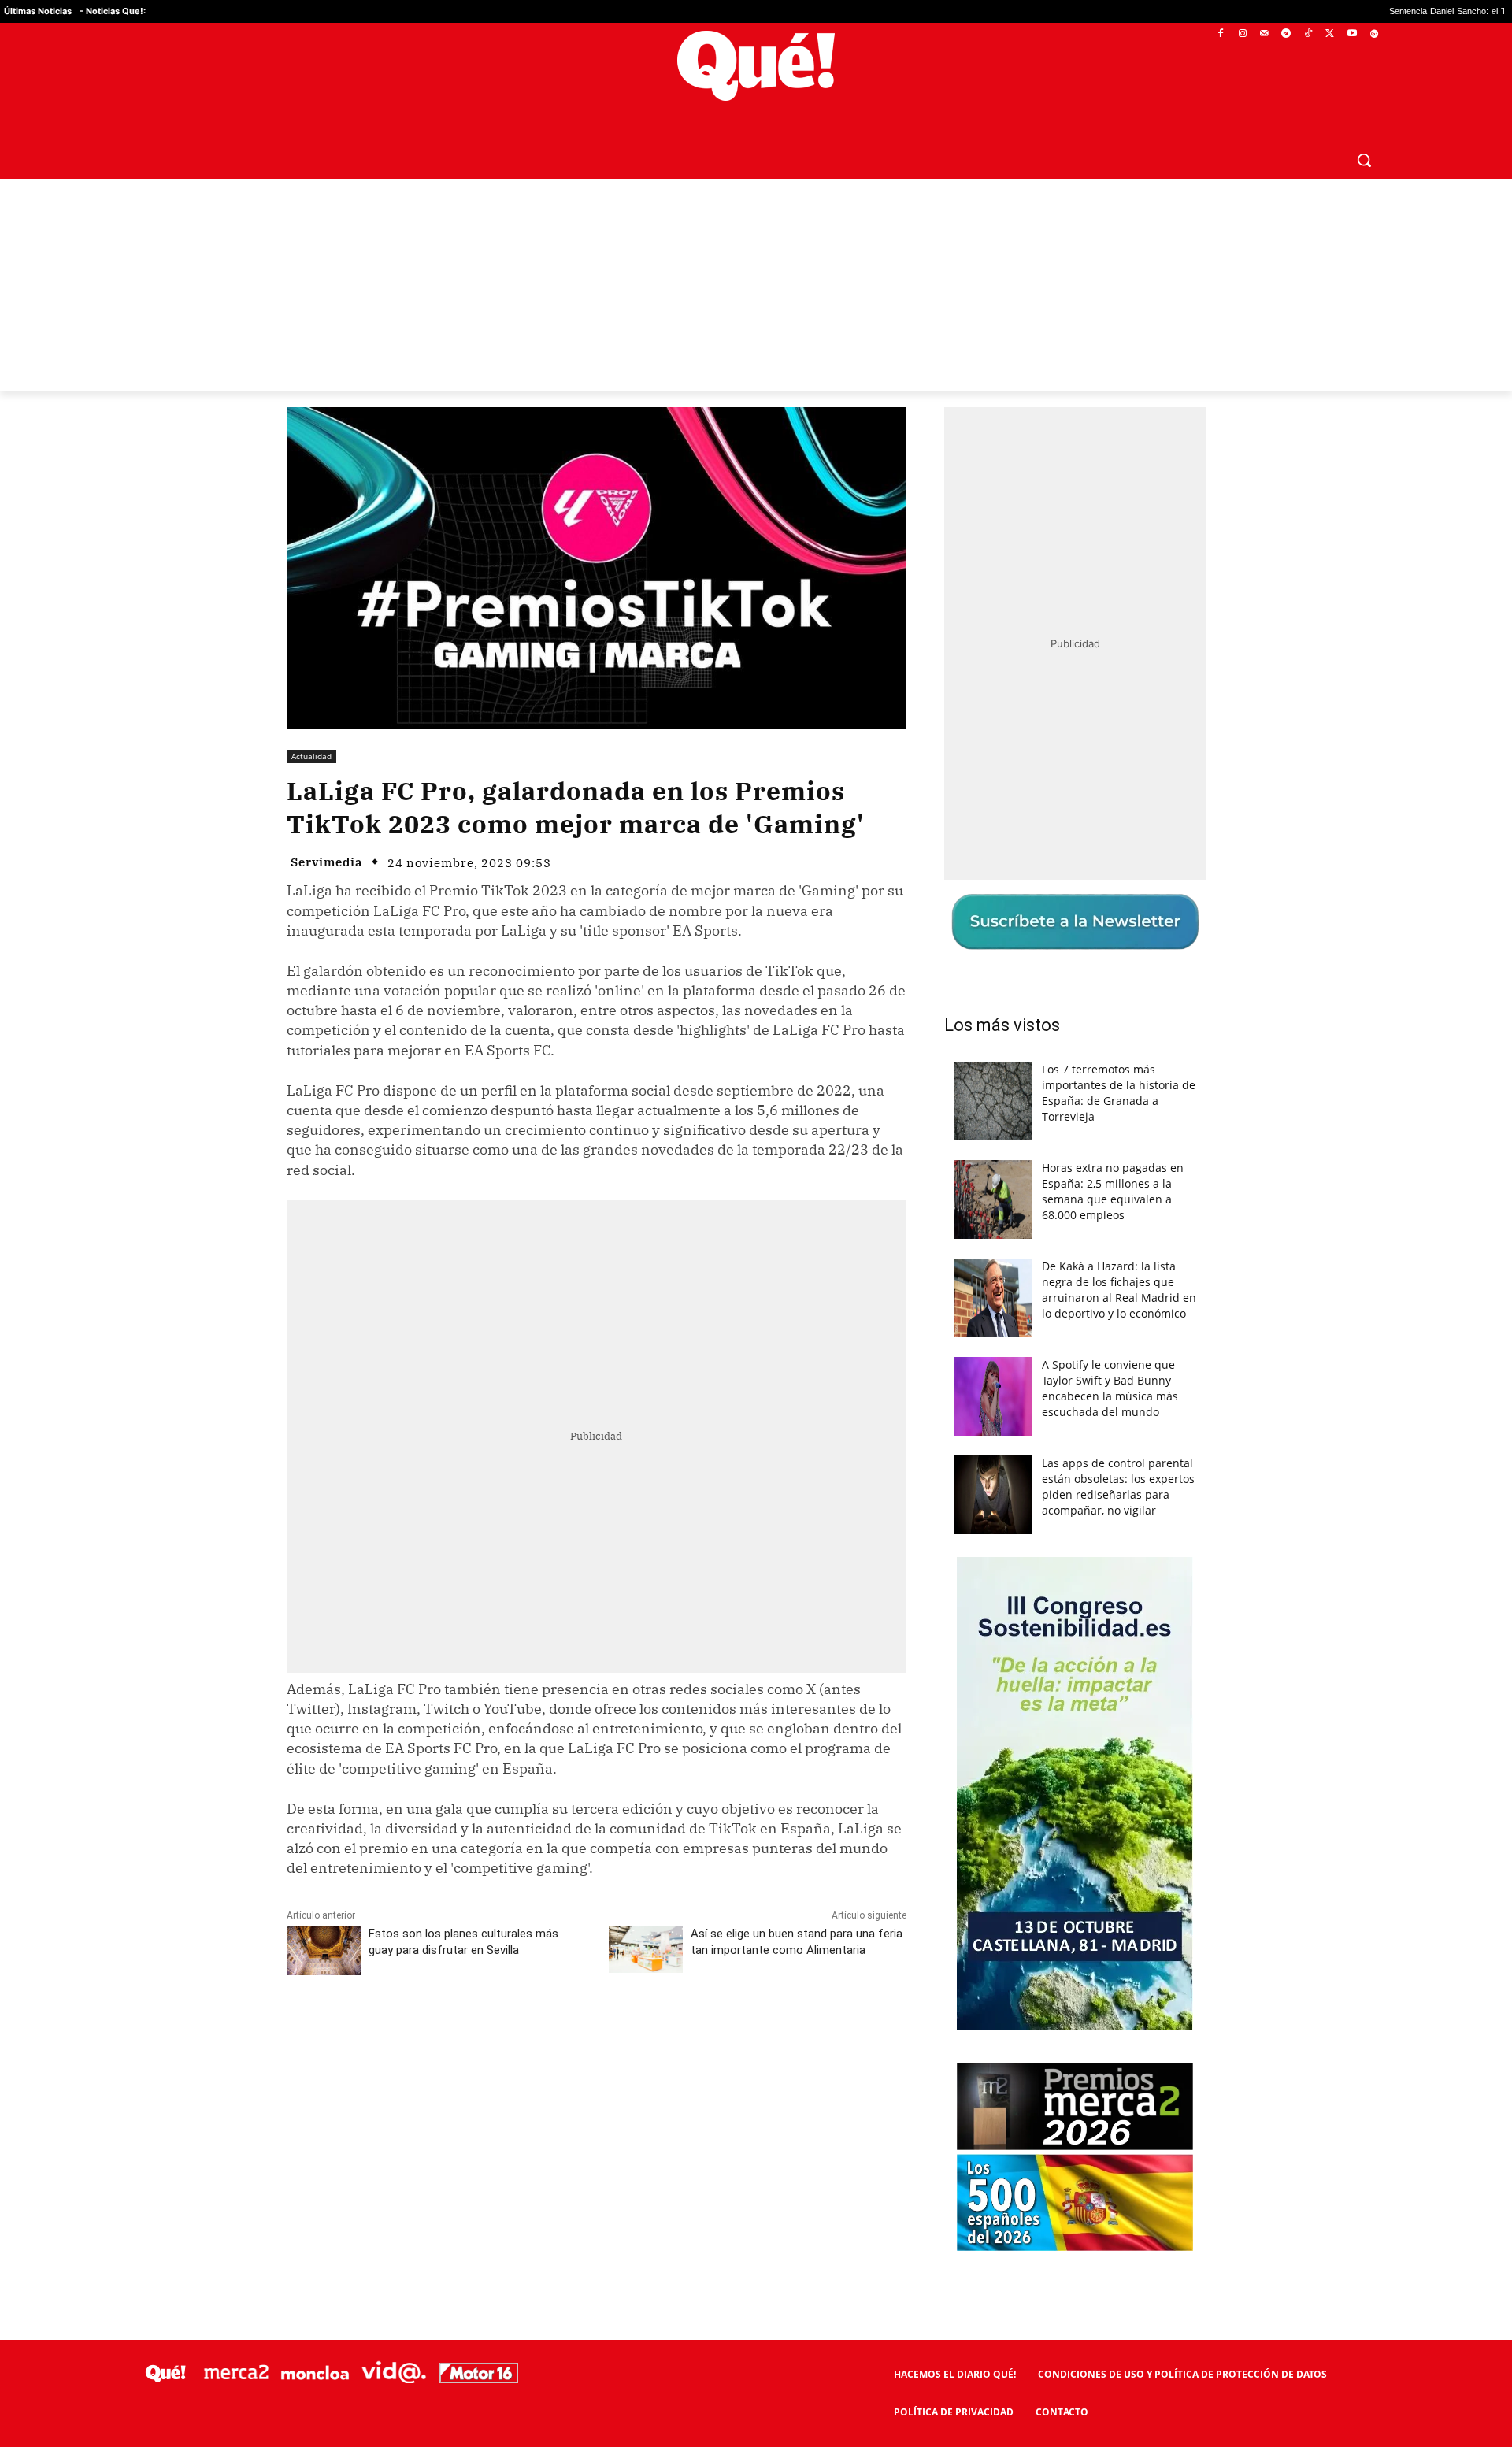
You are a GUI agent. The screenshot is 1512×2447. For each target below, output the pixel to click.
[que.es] (756, 66)
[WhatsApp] (524, 2034)
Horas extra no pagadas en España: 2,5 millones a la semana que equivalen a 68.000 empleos (1113, 1191)
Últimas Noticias (38, 11)
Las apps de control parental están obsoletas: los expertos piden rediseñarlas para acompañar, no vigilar (1118, 1487)
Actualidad (311, 756)
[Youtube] (1352, 34)
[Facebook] (1221, 34)
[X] (1330, 34)
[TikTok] (1308, 34)
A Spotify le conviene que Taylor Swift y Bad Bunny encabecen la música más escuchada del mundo (1110, 1388)
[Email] (632, 2034)
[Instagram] (1242, 34)
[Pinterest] (487, 2034)
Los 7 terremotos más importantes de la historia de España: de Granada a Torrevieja (1119, 1093)
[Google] (1374, 34)
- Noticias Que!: (113, 11)
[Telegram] (1286, 34)
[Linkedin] (596, 2034)
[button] (1364, 160)
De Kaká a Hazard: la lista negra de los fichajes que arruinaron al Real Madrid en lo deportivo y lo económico (1119, 1290)
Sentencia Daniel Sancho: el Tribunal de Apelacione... (1371, 11)
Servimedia (326, 862)
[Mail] (1264, 34)
